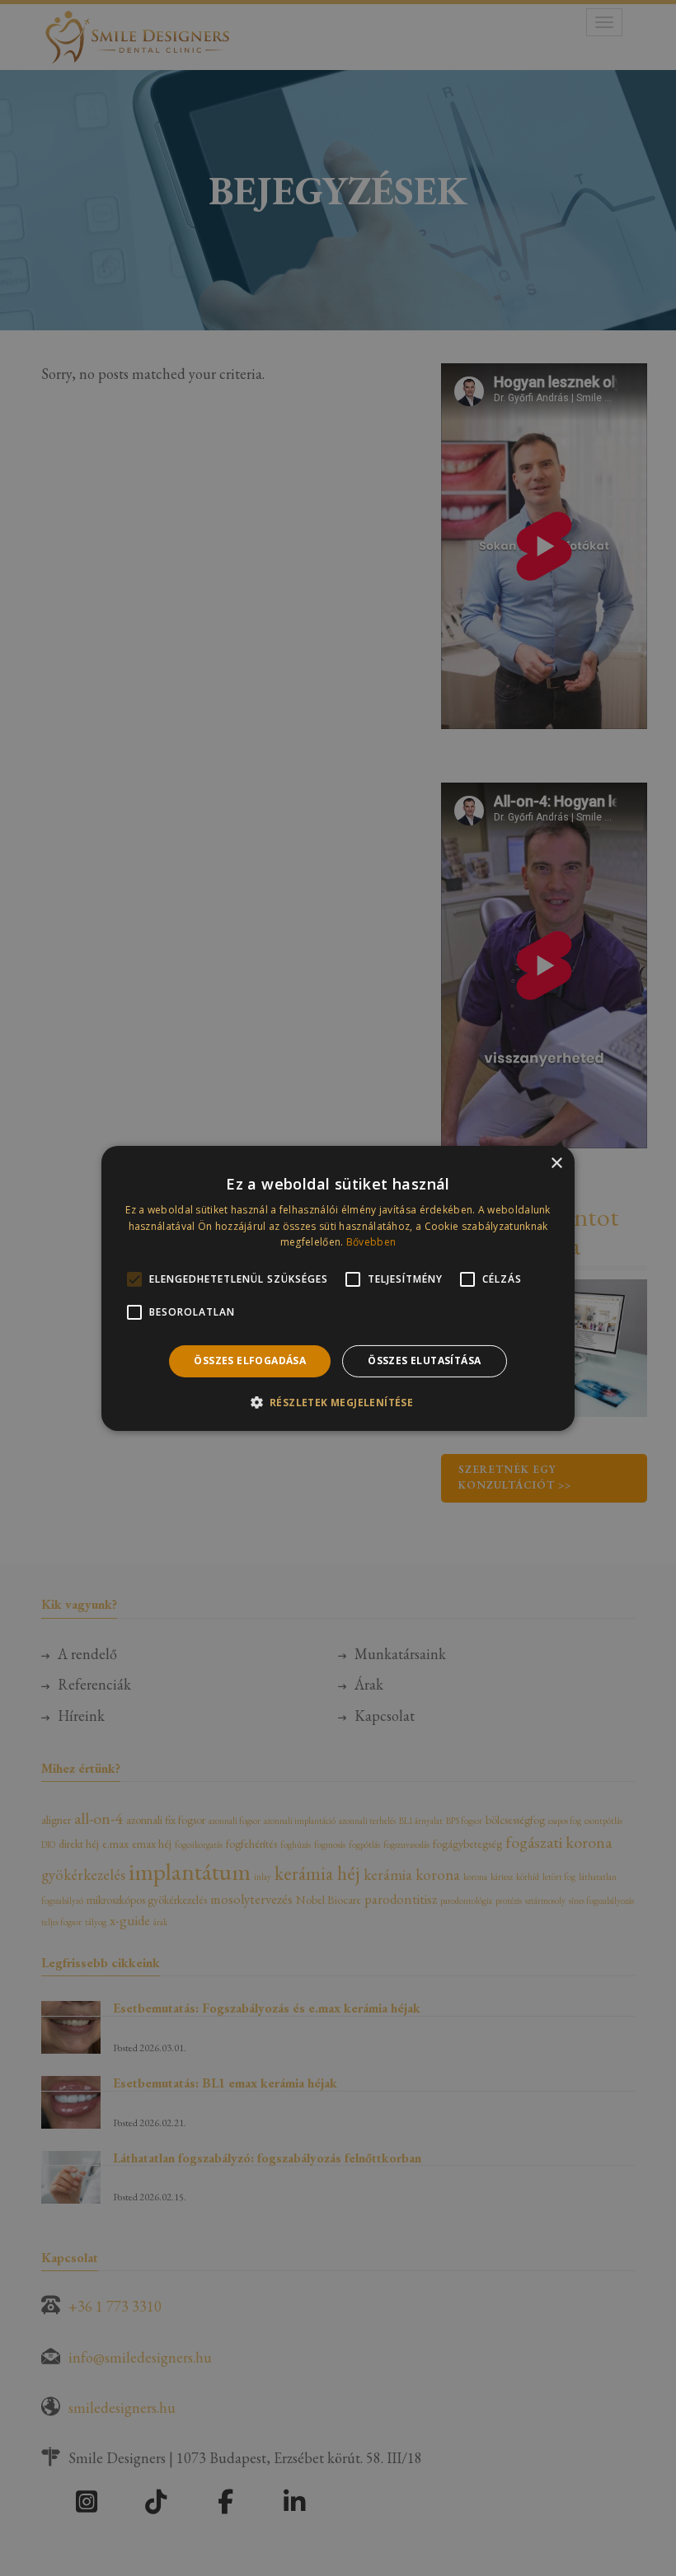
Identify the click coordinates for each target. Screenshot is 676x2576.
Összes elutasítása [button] (424, 1360)
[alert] (338, 1288)
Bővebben (371, 1242)
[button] (338, 1402)
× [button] (556, 1163)
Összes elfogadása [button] (250, 1360)
